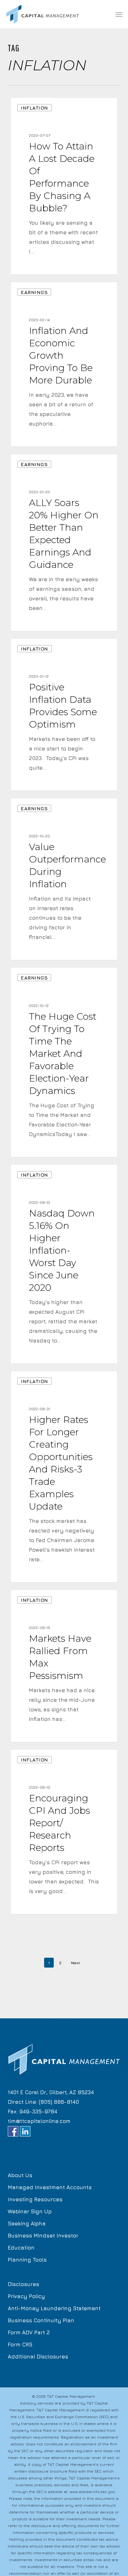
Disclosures (23, 2284)
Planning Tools (27, 2260)
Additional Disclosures (38, 2357)
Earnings (34, 292)
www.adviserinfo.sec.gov (92, 2492)
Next (75, 1963)
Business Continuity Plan (41, 2320)
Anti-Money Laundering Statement (54, 2308)
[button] (119, 14)
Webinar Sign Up (30, 2211)
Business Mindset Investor (43, 2236)
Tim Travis (33, 267)
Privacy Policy (26, 2296)
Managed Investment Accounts (50, 2187)
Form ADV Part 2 (29, 2332)
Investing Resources (35, 2199)
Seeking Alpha (27, 2224)
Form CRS (20, 2345)
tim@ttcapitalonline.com (39, 2121)
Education (21, 2248)
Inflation (34, 108)
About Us (20, 2175)
